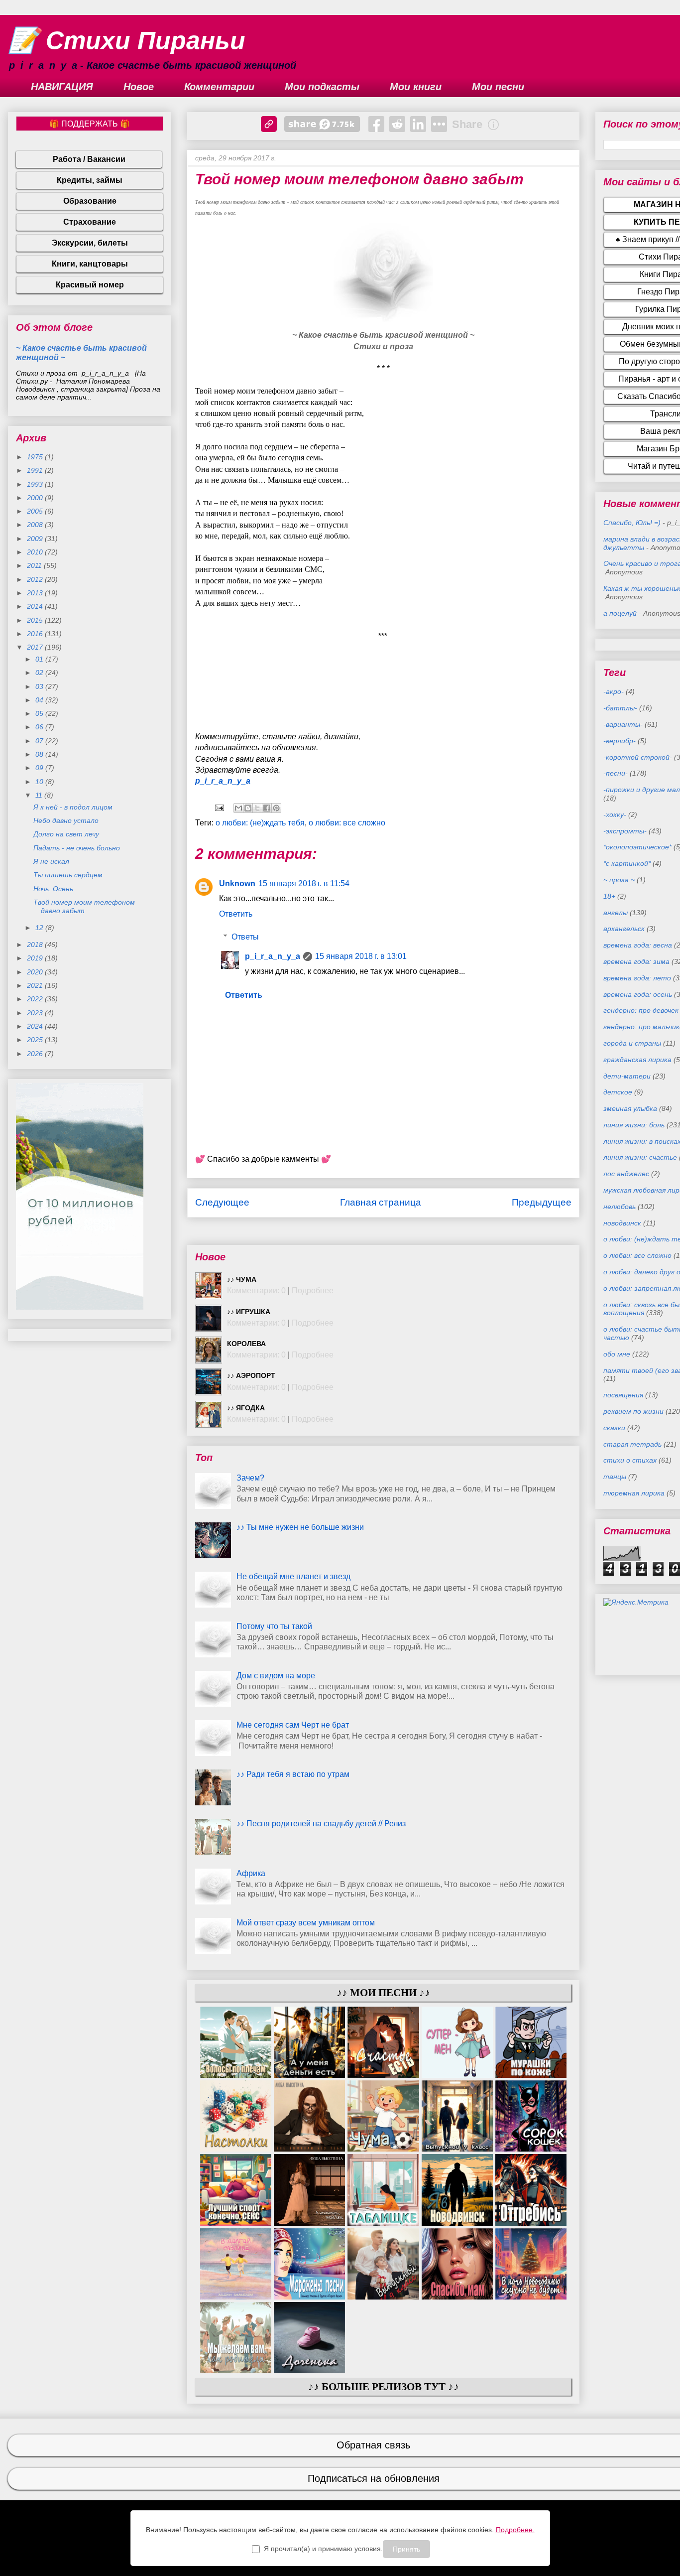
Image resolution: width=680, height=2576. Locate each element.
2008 (36, 525)
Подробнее (313, 1290)
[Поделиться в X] (257, 808)
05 (40, 713)
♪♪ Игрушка (249, 1312)
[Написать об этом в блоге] (248, 808)
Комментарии (219, 87)
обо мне (617, 1354)
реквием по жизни (633, 1411)
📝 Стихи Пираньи (127, 40)
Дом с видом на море (276, 1676)
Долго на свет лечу (66, 834)
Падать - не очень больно (77, 848)
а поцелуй (620, 613)
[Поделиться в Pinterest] (276, 808)
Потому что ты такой (274, 1626)
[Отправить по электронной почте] (238, 808)
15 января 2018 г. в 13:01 (361, 956)
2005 (36, 511)
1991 (36, 470)
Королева (246, 1344)
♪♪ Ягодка (246, 1408)
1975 (36, 457)
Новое (139, 87)
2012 (36, 579)
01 (40, 659)
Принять (406, 2549)
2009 (36, 539)
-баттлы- (620, 708)
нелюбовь (620, 1207)
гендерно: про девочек (641, 1010)
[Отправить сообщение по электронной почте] (219, 807)
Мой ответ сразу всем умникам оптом (306, 1923)
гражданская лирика (637, 1060)
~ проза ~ (619, 880)
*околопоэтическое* (637, 847)
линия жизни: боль (634, 1125)
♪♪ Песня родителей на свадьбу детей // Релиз (321, 1824)
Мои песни (498, 87)
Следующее (222, 1202)
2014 (36, 606)
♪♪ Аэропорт (251, 1375)
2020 (36, 972)
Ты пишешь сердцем (68, 875)
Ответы (245, 937)
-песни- (616, 773)
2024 (36, 1026)
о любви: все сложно (347, 823)
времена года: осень (638, 994)
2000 (36, 498)
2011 (35, 565)
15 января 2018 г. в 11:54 (304, 883)
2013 (36, 593)
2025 (36, 1040)
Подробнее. (515, 2530)
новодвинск (622, 1223)
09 (40, 768)
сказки (614, 1428)
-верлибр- (620, 741)
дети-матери (627, 1076)
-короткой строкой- (638, 757)
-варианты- (623, 724)
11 (40, 795)
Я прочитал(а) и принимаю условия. (323, 2549)
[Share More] (439, 124)
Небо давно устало (66, 820)
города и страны (632, 1043)
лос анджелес (626, 1174)
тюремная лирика (634, 1493)
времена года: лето (637, 978)
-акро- (614, 691)
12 (40, 928)
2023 (36, 1013)
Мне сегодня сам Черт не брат (293, 1725)
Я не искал (51, 861)
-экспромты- (625, 831)
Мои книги (416, 87)
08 (40, 754)
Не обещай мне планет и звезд (293, 1576)
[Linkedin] (418, 124)
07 (40, 741)
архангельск (624, 929)
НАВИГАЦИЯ (62, 87)
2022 (36, 999)
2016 (36, 634)
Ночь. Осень (53, 889)
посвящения (623, 1395)
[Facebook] (376, 124)
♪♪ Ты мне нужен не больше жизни (300, 1527)
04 (40, 700)
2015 (36, 620)
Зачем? (250, 1478)
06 (40, 727)
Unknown (237, 883)
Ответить (236, 914)
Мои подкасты (322, 87)
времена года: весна (638, 945)
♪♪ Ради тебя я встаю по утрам (293, 1774)
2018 (36, 945)
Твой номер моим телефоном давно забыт (84, 906)
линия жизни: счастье (640, 1157)
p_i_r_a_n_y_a (223, 781)
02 (40, 673)
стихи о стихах (630, 1460)
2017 (36, 647)
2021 (36, 985)
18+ (609, 896)
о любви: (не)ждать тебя (260, 823)
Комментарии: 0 (256, 1290)
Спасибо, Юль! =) (632, 523)
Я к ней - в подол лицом (73, 807)
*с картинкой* (627, 863)
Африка (251, 1873)
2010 (36, 552)
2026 (36, 1054)
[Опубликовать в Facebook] (267, 808)
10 (40, 782)
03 (40, 686)
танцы (615, 1477)
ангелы (616, 913)
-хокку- (615, 814)
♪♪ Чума (242, 1279)
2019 (36, 958)
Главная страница (381, 1202)
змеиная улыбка (630, 1108)
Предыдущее (542, 1202)
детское (618, 1092)
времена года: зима (636, 961)
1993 (36, 484)
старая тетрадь (632, 1444)
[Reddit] (397, 124)
